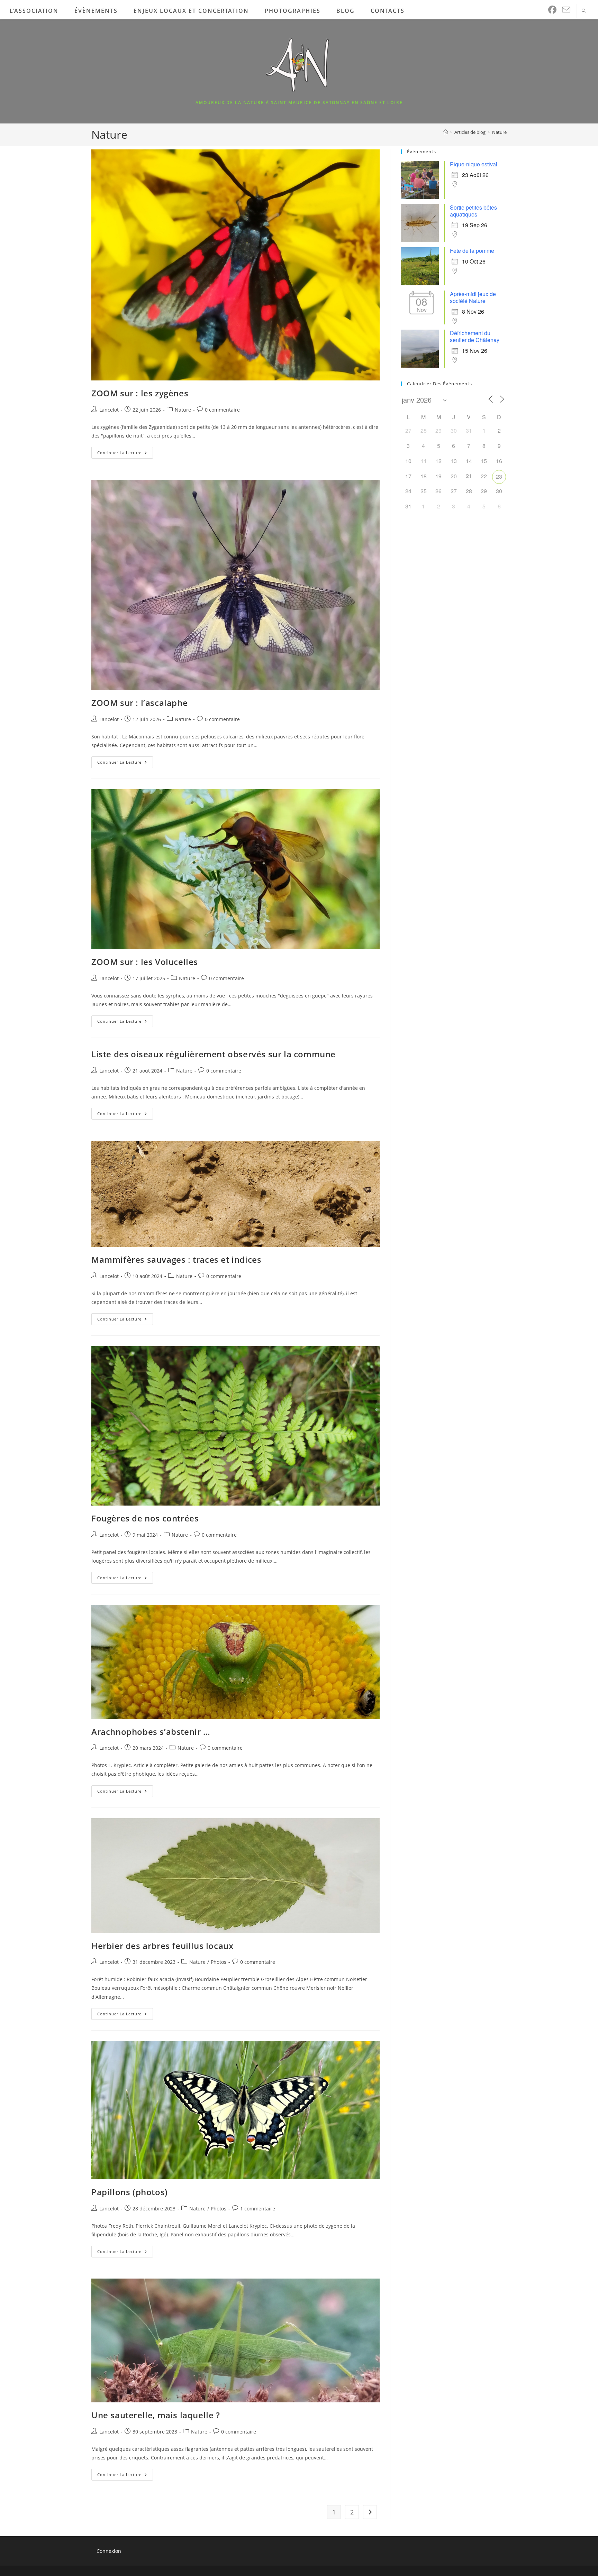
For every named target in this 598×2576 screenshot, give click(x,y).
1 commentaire (258, 2209)
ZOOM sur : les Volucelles (145, 962)
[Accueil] (446, 132)
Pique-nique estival (474, 164)
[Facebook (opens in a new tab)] (552, 10)
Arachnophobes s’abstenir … (151, 1732)
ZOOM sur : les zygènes (140, 393)
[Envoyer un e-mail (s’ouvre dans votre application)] (566, 10)
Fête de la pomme (472, 251)
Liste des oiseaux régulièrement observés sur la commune (214, 1054)
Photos (219, 1962)
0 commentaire (222, 410)
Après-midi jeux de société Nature (473, 297)
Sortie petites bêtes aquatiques (473, 211)
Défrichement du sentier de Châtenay (475, 336)
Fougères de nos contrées (145, 1518)
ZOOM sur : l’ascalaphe (139, 703)
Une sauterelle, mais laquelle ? (156, 2415)
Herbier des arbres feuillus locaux (162, 1946)
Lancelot (109, 410)
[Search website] (584, 11)
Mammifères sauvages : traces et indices (176, 1259)
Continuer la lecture (125, 454)
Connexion (109, 2551)
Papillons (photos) (130, 2192)
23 (499, 476)
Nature (499, 132)
